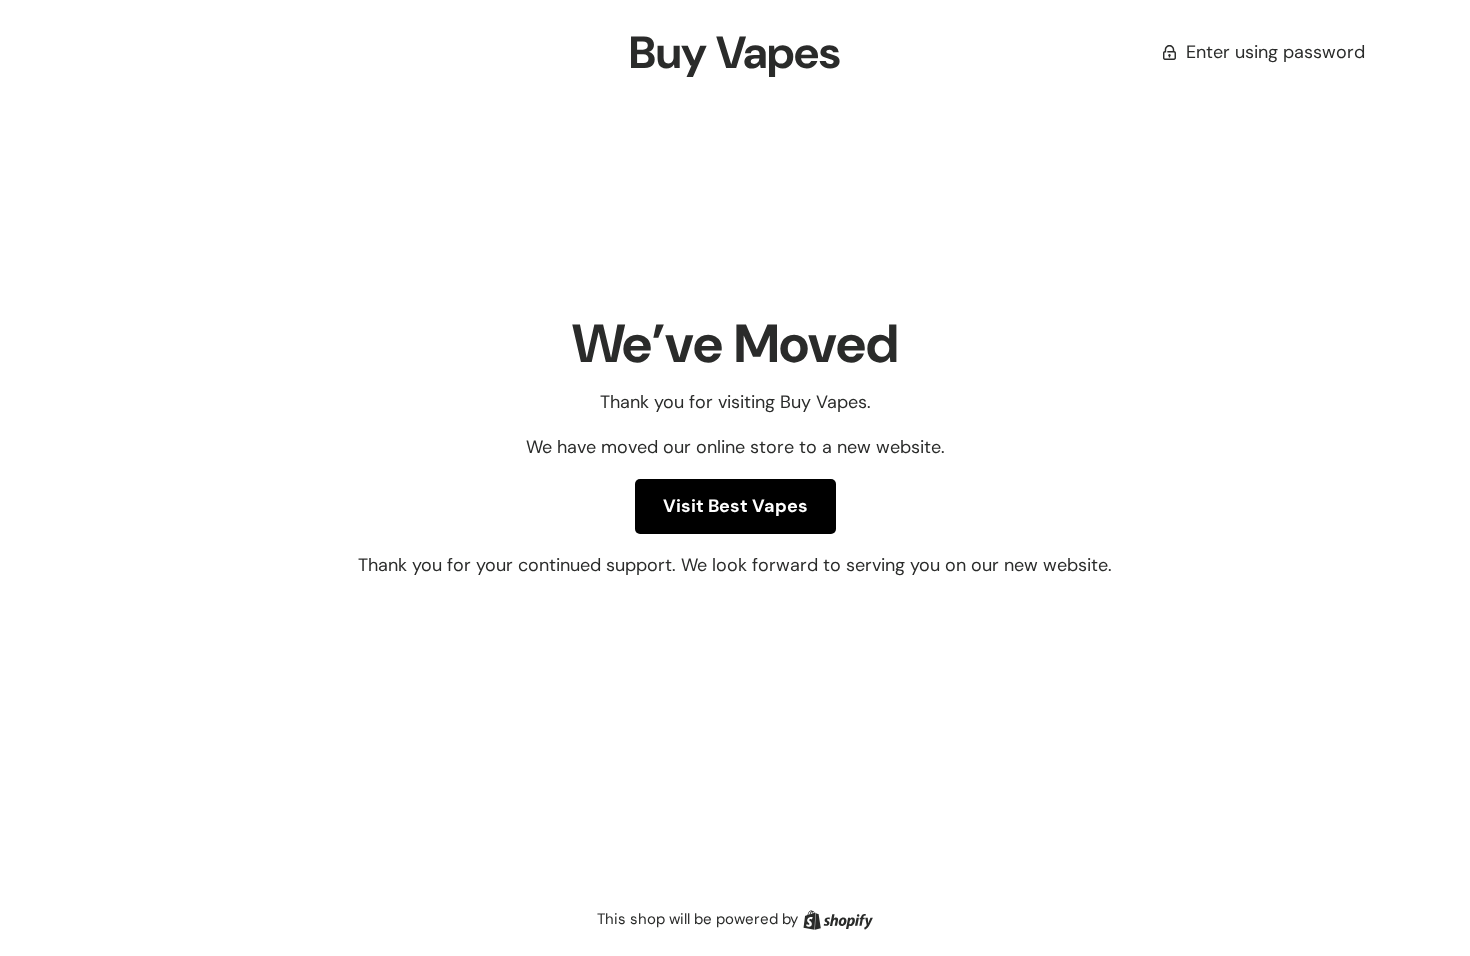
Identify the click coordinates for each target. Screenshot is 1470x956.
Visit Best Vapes (735, 506)
